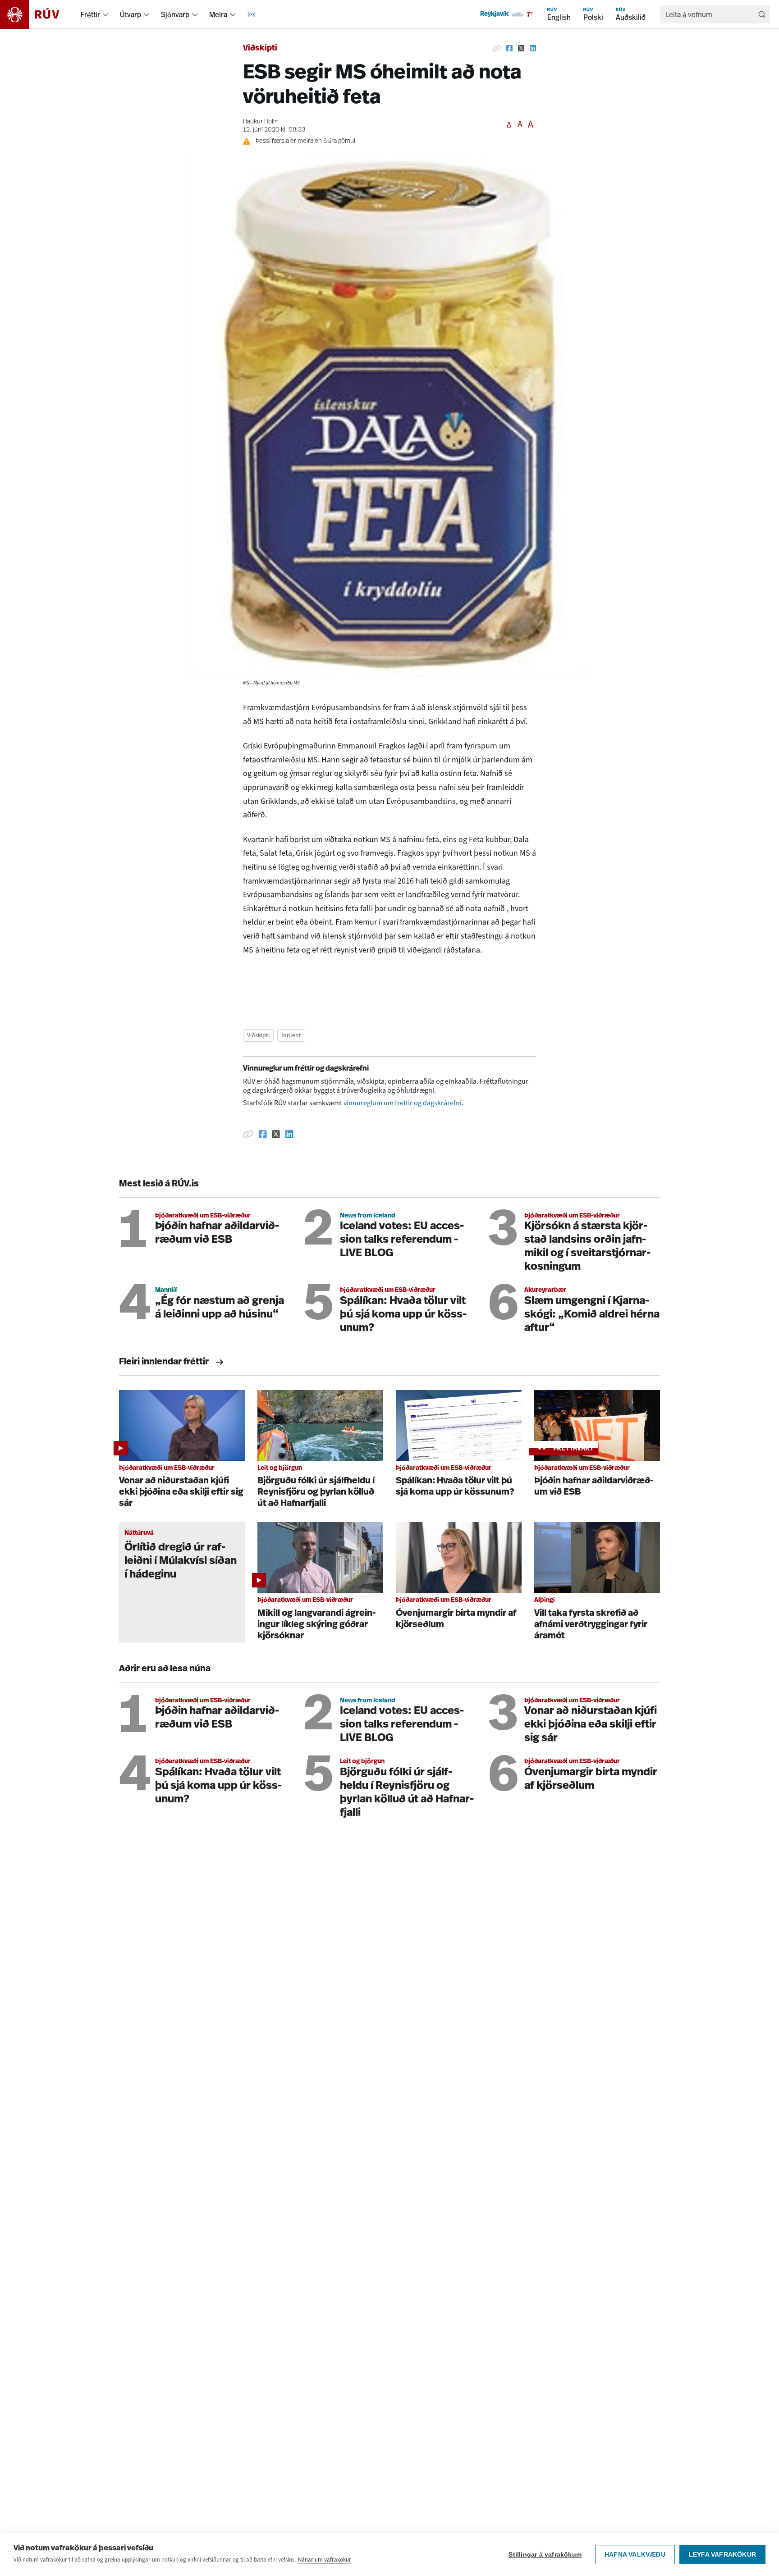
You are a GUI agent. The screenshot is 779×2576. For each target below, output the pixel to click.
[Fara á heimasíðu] (38, 14)
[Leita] (762, 14)
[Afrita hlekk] (497, 49)
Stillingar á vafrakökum (545, 2555)
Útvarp (131, 14)
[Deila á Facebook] (509, 49)
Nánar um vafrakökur (325, 2560)
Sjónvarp (175, 14)
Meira (218, 14)
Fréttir (90, 14)
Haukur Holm (261, 122)
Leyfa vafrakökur (722, 2555)
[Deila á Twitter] (521, 49)
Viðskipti (260, 49)
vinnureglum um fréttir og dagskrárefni (403, 1103)
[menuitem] (105, 14)
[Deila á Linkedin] (533, 49)
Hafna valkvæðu (635, 2555)
